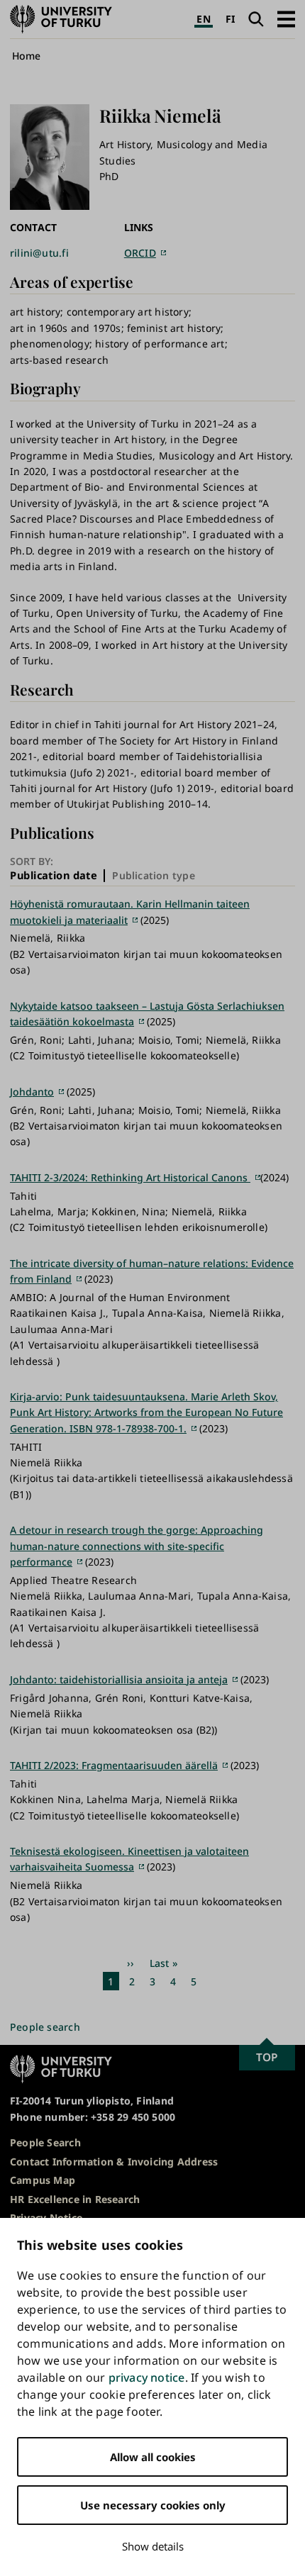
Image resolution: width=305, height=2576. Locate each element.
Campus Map (43, 2180)
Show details (153, 2546)
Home (27, 56)
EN (203, 19)
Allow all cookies (153, 2457)
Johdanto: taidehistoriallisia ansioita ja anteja (119, 1679)
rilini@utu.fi (39, 253)
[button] (286, 19)
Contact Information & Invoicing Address (114, 2162)
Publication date (53, 876)
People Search (45, 2142)
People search (45, 2027)
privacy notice (147, 2377)
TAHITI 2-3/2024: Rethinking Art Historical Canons (130, 1177)
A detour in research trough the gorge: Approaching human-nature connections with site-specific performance (137, 1546)
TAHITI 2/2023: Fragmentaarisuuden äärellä (114, 1765)
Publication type (153, 875)
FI (230, 19)
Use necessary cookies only (153, 2505)
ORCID (140, 253)
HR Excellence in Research (75, 2199)
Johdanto (32, 1092)
